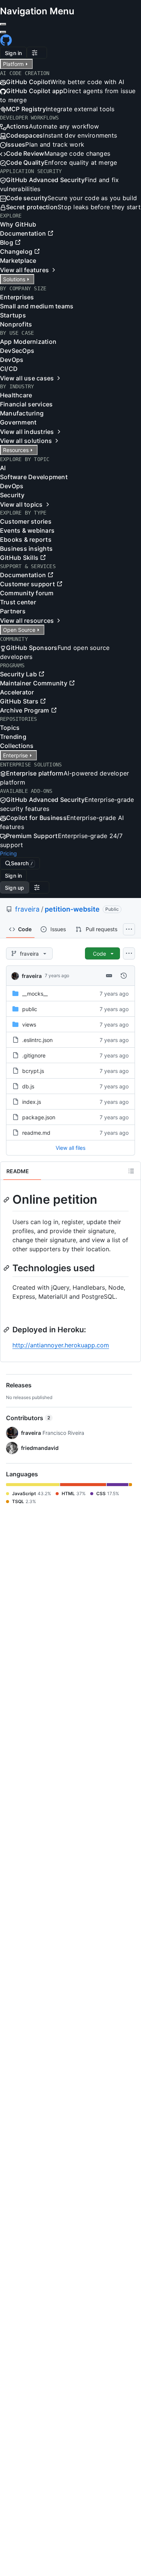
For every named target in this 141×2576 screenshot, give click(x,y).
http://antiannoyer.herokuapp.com (61, 1345)
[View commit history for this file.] (124, 976)
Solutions (14, 279)
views (29, 1024)
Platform (13, 64)
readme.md (36, 1133)
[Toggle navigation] (3, 32)
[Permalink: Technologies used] (7, 1268)
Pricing (8, 853)
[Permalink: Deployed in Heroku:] (7, 1330)
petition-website (72, 909)
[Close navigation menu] (3, 24)
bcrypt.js (33, 1071)
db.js (28, 1086)
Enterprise (15, 755)
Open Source (19, 630)
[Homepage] (6, 43)
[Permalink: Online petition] (7, 1200)
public (30, 1009)
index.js (32, 1102)
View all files (70, 1148)
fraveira (27, 909)
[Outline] (131, 1171)
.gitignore (34, 1055)
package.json (39, 1117)
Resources (16, 450)
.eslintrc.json (37, 1040)
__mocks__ (35, 994)
